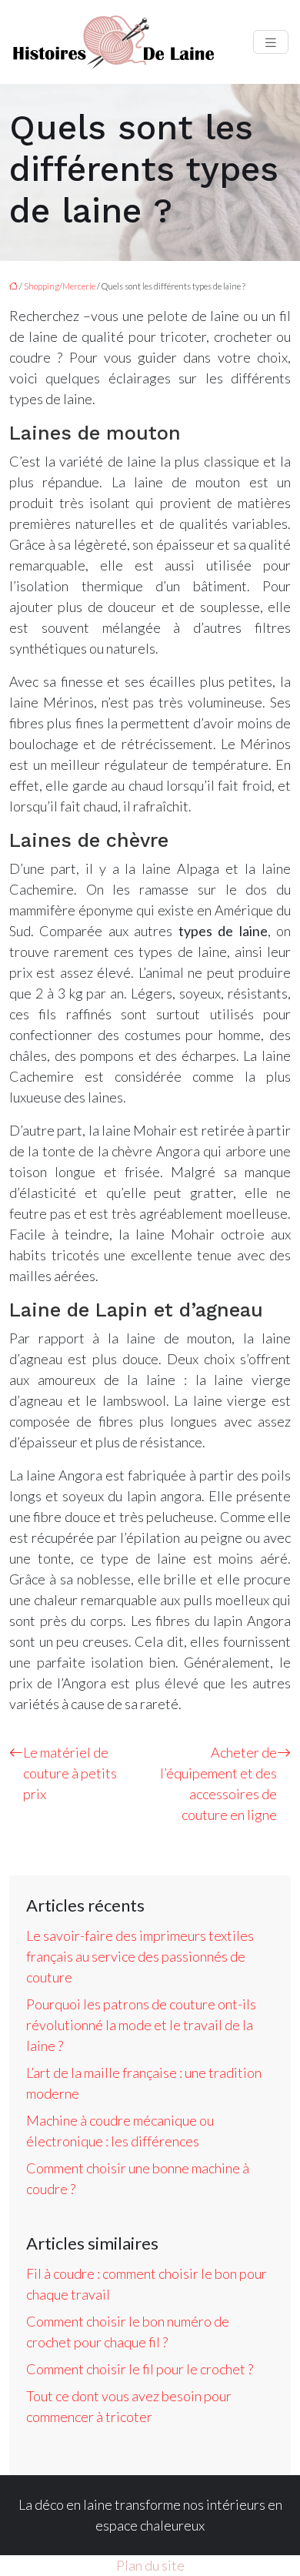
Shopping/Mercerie (60, 286)
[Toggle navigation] (271, 42)
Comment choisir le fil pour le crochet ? (140, 2369)
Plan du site (150, 2565)
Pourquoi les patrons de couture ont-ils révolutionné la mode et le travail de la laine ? (141, 2025)
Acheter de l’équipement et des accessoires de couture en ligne (218, 1783)
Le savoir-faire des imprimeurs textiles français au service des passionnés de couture (140, 1956)
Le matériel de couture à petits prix (70, 1773)
